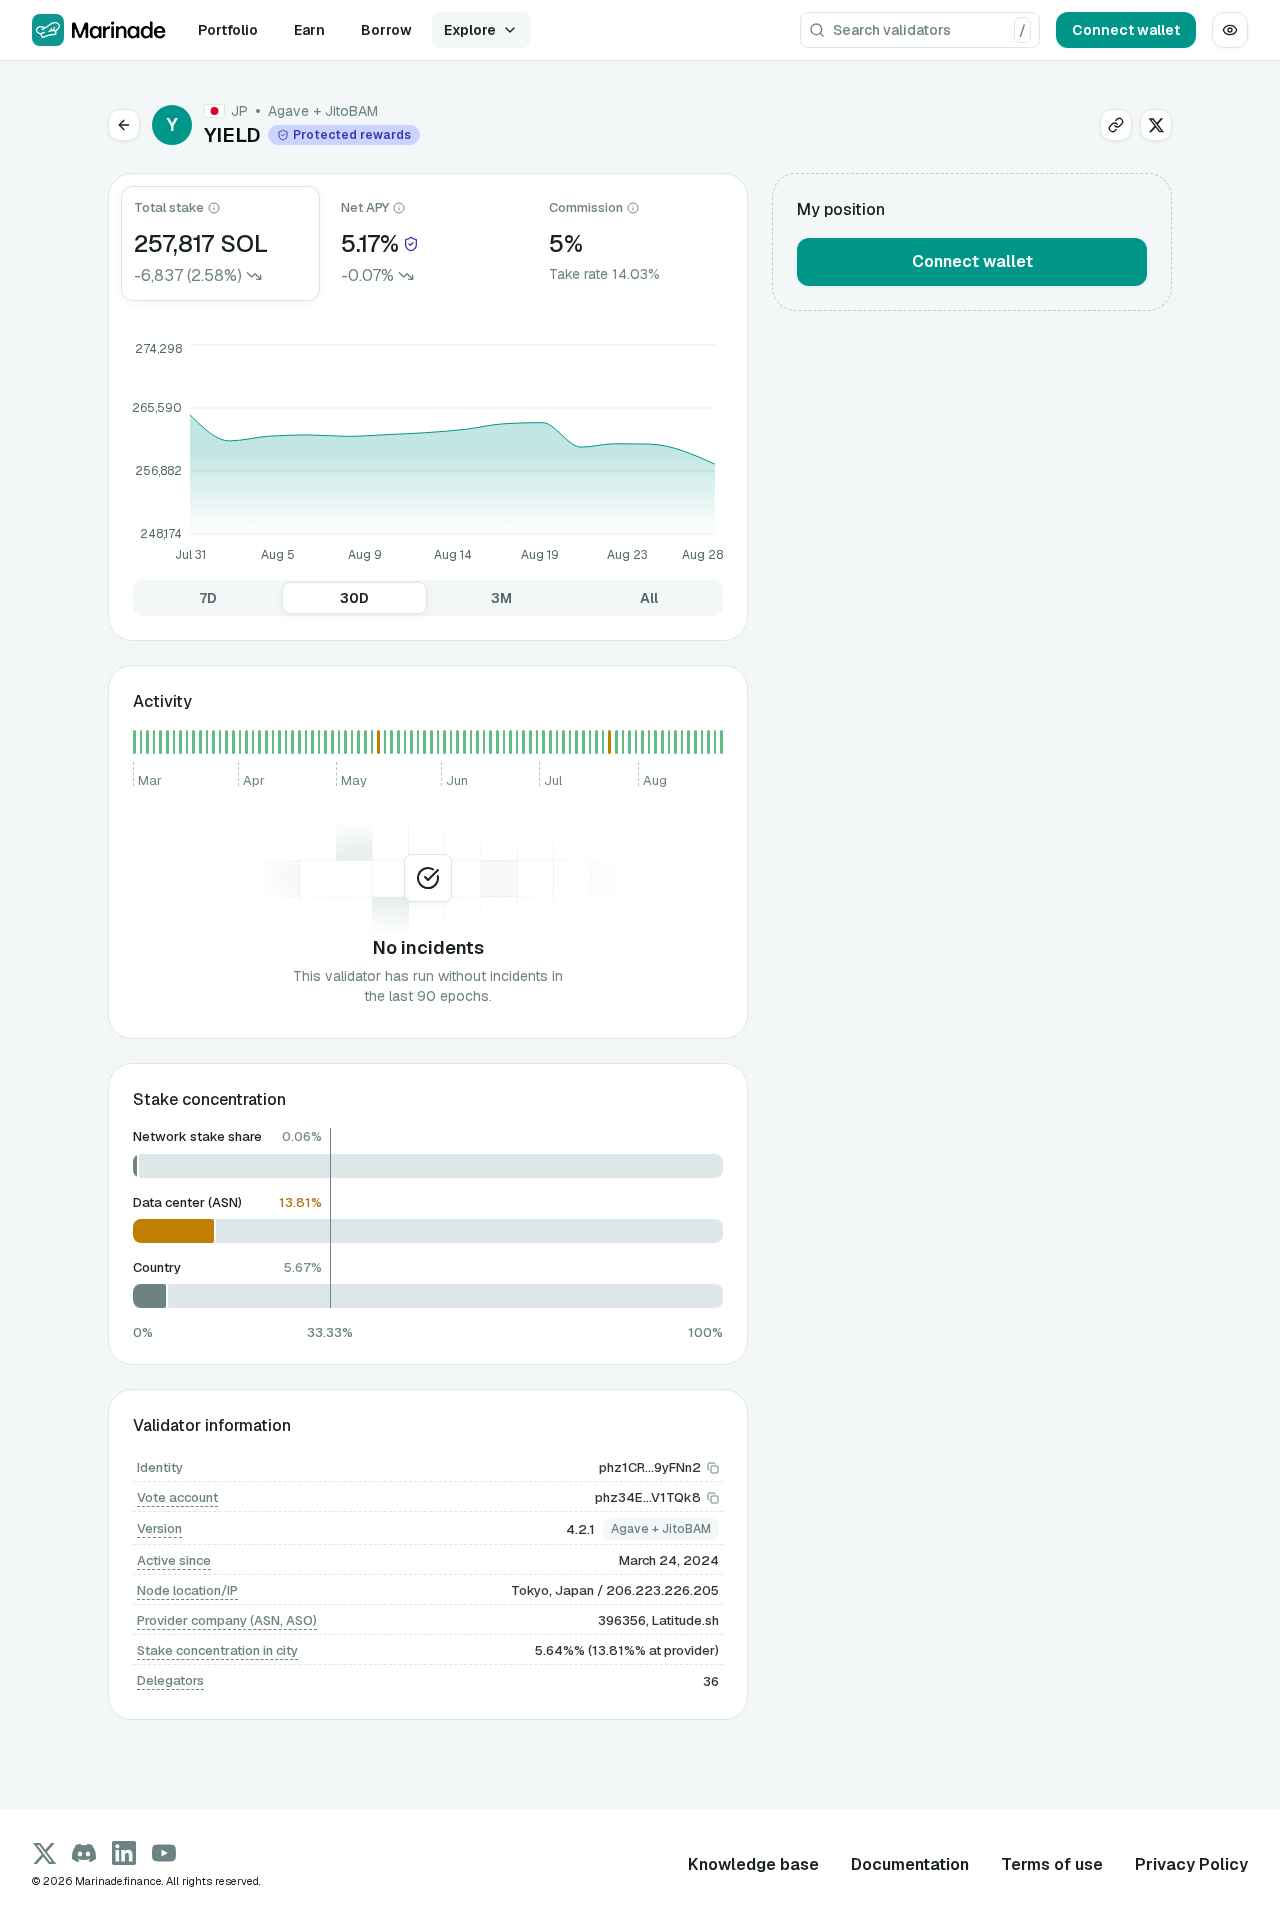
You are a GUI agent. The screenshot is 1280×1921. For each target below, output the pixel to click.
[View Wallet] (1230, 30)
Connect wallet (1126, 30)
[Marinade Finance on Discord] (84, 1853)
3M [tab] (501, 598)
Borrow (386, 30)
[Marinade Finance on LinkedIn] (124, 1853)
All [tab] (649, 598)
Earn (309, 30)
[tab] (220, 243)
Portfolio (228, 30)
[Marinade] (99, 30)
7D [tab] (208, 598)
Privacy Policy (1191, 1864)
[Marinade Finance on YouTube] (164, 1853)
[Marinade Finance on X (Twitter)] (44, 1853)
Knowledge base (753, 1864)
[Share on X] (1156, 125)
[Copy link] (1116, 125)
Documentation (910, 1864)
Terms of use (1052, 1864)
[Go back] (124, 125)
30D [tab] (354, 598)
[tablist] (428, 598)
